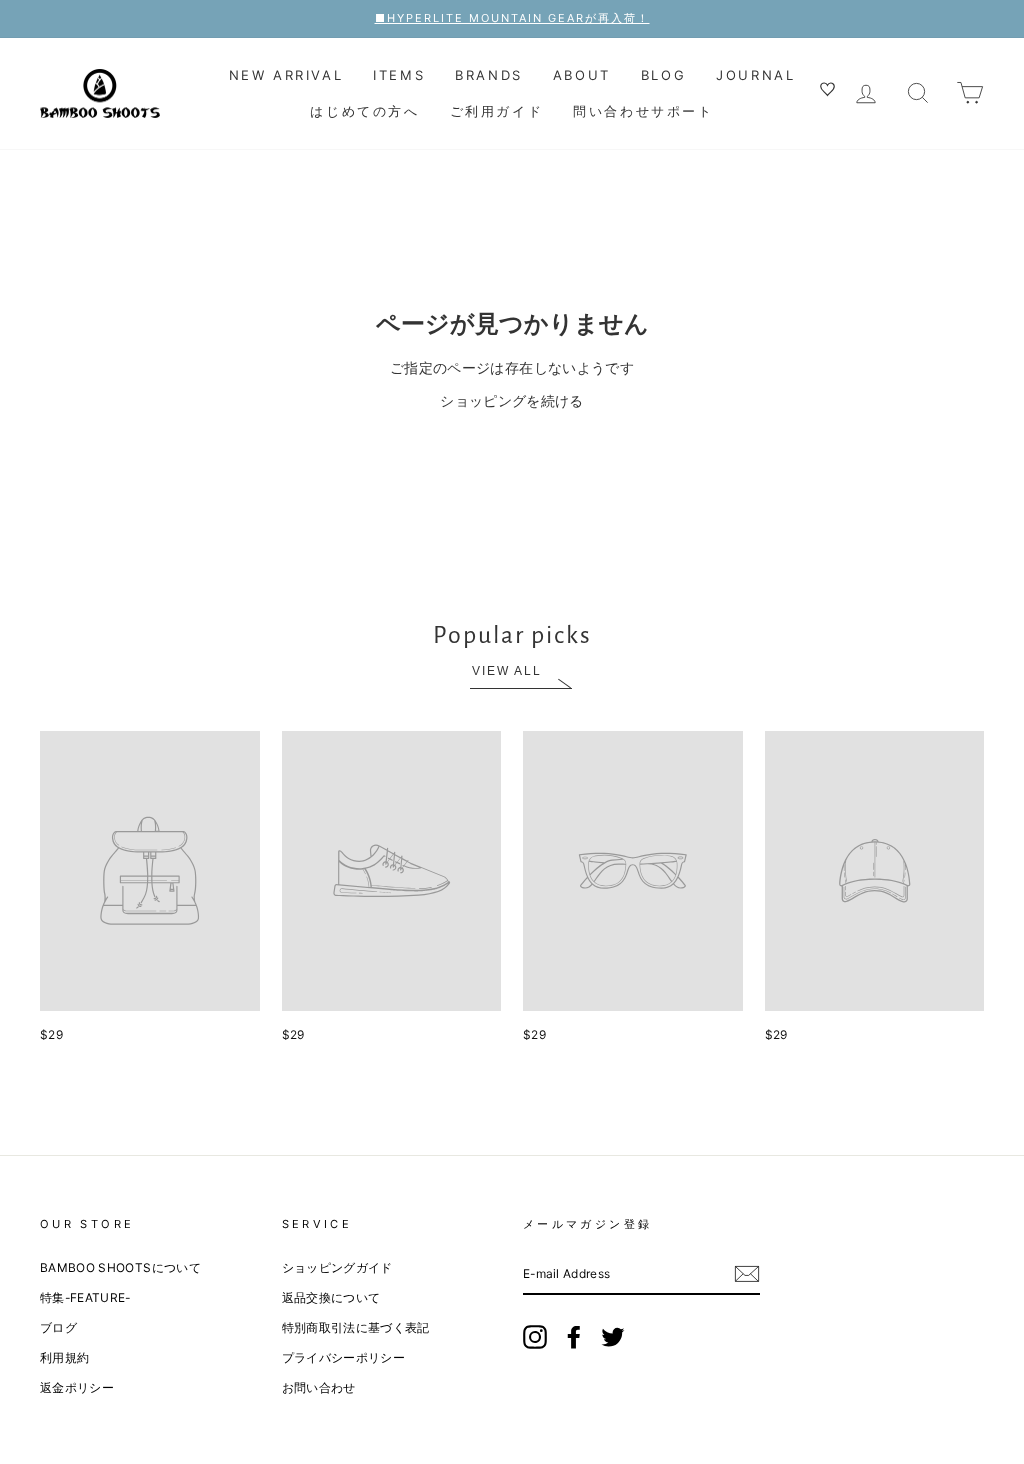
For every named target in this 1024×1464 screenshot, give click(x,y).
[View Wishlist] (830, 92)
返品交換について (331, 1297)
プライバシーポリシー (344, 1357)
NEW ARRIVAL (286, 75)
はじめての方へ (364, 111)
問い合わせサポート (643, 111)
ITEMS (399, 75)
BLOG (663, 75)
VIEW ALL (507, 671)
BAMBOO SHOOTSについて (120, 1267)
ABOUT (582, 75)
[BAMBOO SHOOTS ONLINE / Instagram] (535, 1337)
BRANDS (489, 75)
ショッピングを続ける (512, 400)
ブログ (58, 1327)
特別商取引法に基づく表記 (356, 1327)
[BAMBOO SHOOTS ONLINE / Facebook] (574, 1337)
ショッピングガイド (337, 1267)
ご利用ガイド (497, 111)
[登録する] (747, 1274)
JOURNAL (755, 75)
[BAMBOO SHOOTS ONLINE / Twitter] (613, 1337)
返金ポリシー (77, 1387)
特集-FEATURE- (85, 1297)
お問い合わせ (319, 1387)
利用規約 (64, 1357)
